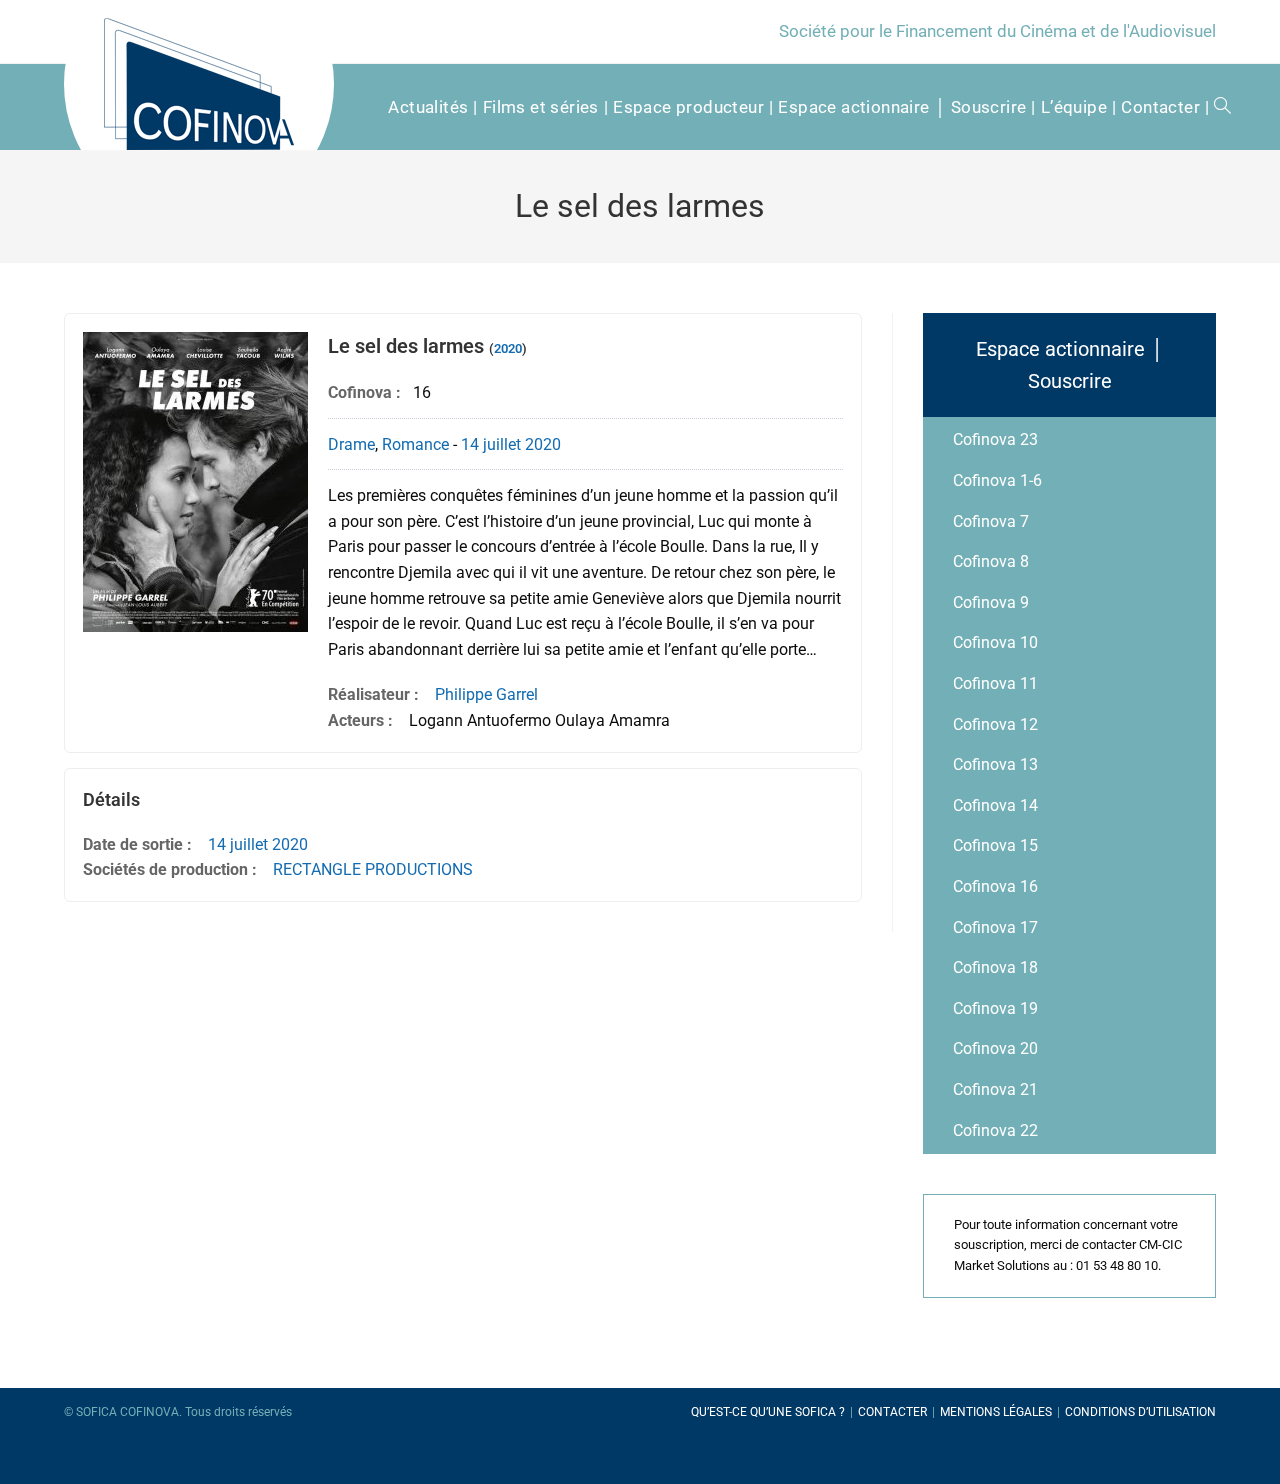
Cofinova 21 (995, 1089)
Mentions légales (996, 1412)
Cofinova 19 (995, 1008)
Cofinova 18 (995, 967)
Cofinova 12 (995, 724)
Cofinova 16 (995, 886)
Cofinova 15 (995, 845)
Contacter (892, 1412)
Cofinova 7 (991, 521)
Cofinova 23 (995, 439)
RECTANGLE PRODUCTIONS (373, 869)
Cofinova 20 (995, 1048)
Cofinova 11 (995, 683)
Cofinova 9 (991, 602)
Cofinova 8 (991, 561)
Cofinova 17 (995, 927)
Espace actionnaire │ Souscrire (1070, 365)
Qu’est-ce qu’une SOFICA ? (768, 1412)
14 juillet (491, 444)
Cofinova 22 (995, 1130)
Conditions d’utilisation (1140, 1412)
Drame (351, 444)
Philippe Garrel (486, 694)
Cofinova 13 (995, 764)
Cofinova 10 (995, 642)
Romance (415, 444)
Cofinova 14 (995, 805)
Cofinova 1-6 (997, 480)
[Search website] (1215, 107)
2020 (508, 348)
